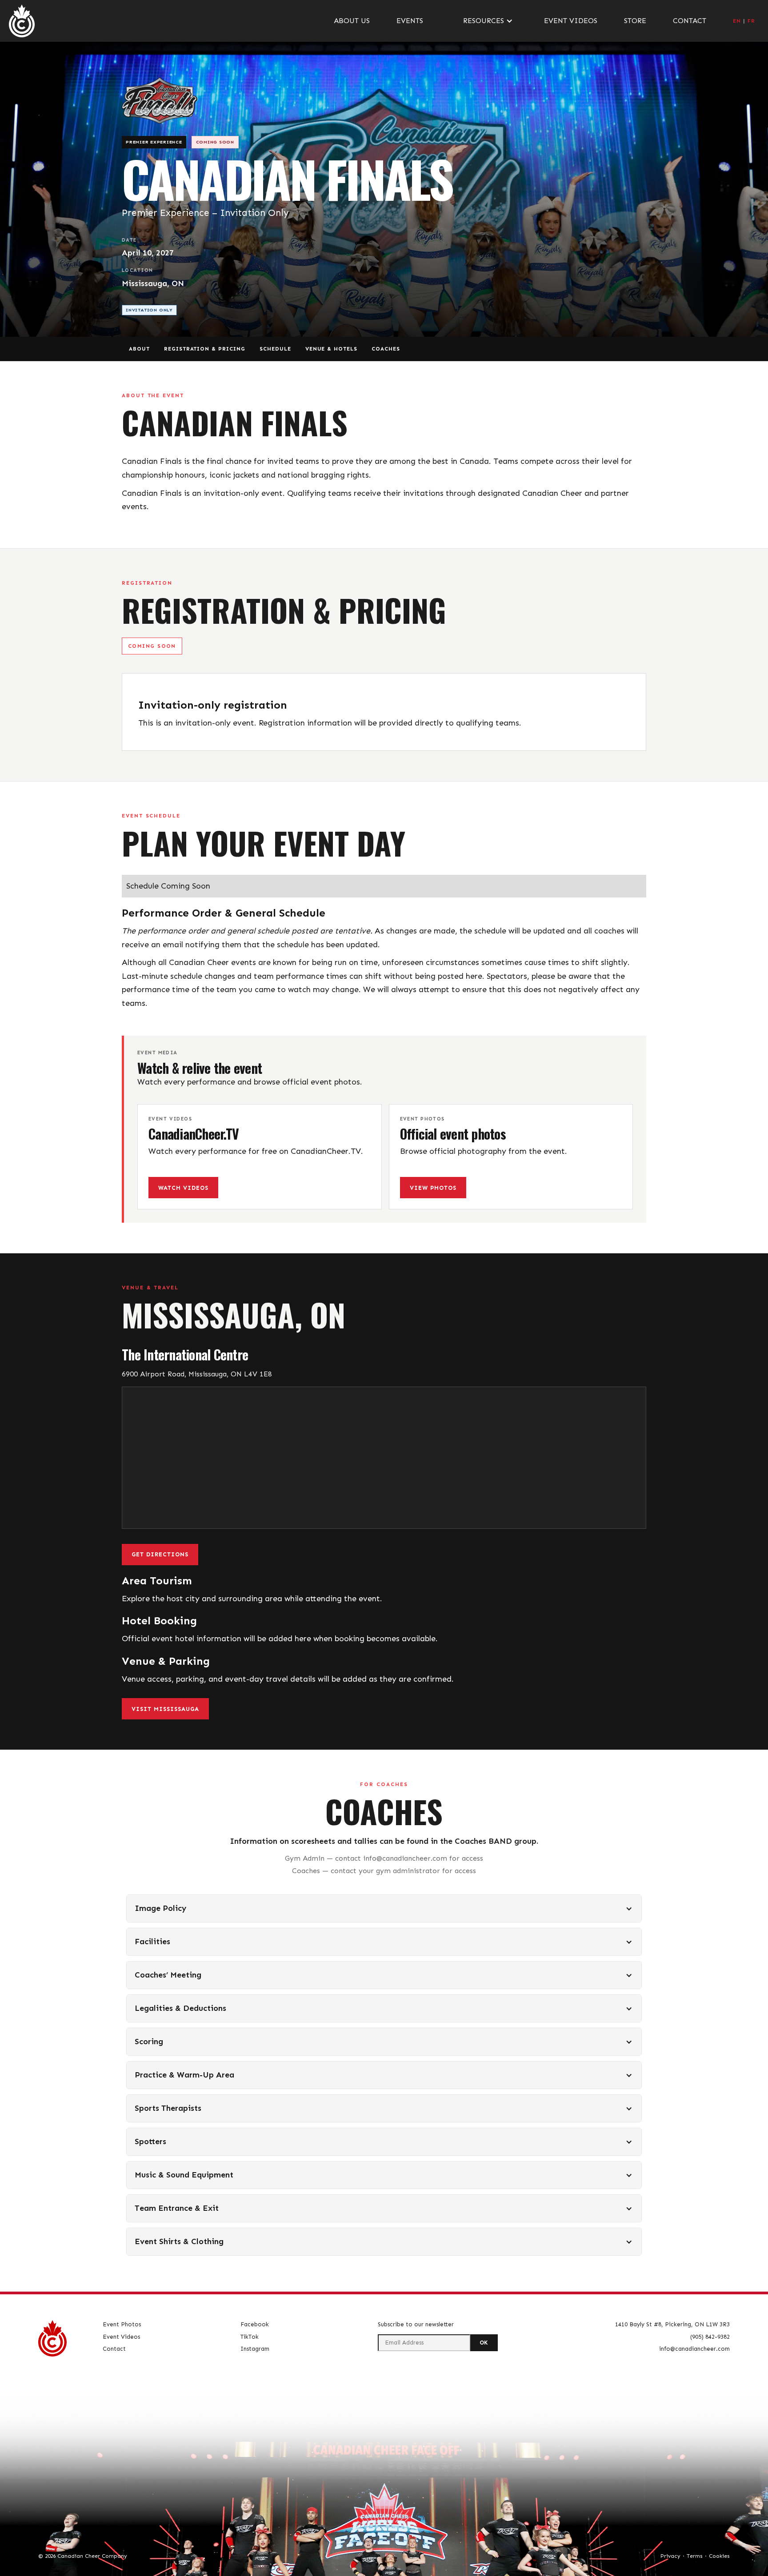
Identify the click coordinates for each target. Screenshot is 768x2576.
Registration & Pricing (205, 349)
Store (635, 21)
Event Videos (571, 21)
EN (737, 21)
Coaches (386, 349)
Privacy (670, 2556)
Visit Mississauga (165, 1709)
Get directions (160, 1554)
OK (484, 2343)
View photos (433, 1188)
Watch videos (183, 1188)
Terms (695, 2556)
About (139, 349)
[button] (484, 21)
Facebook (255, 2324)
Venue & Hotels (331, 349)
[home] (22, 21)
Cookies (719, 2556)
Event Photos (122, 2324)
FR (751, 21)
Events (410, 21)
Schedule (275, 349)
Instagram (255, 2349)
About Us (352, 21)
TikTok (250, 2337)
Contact (690, 21)
